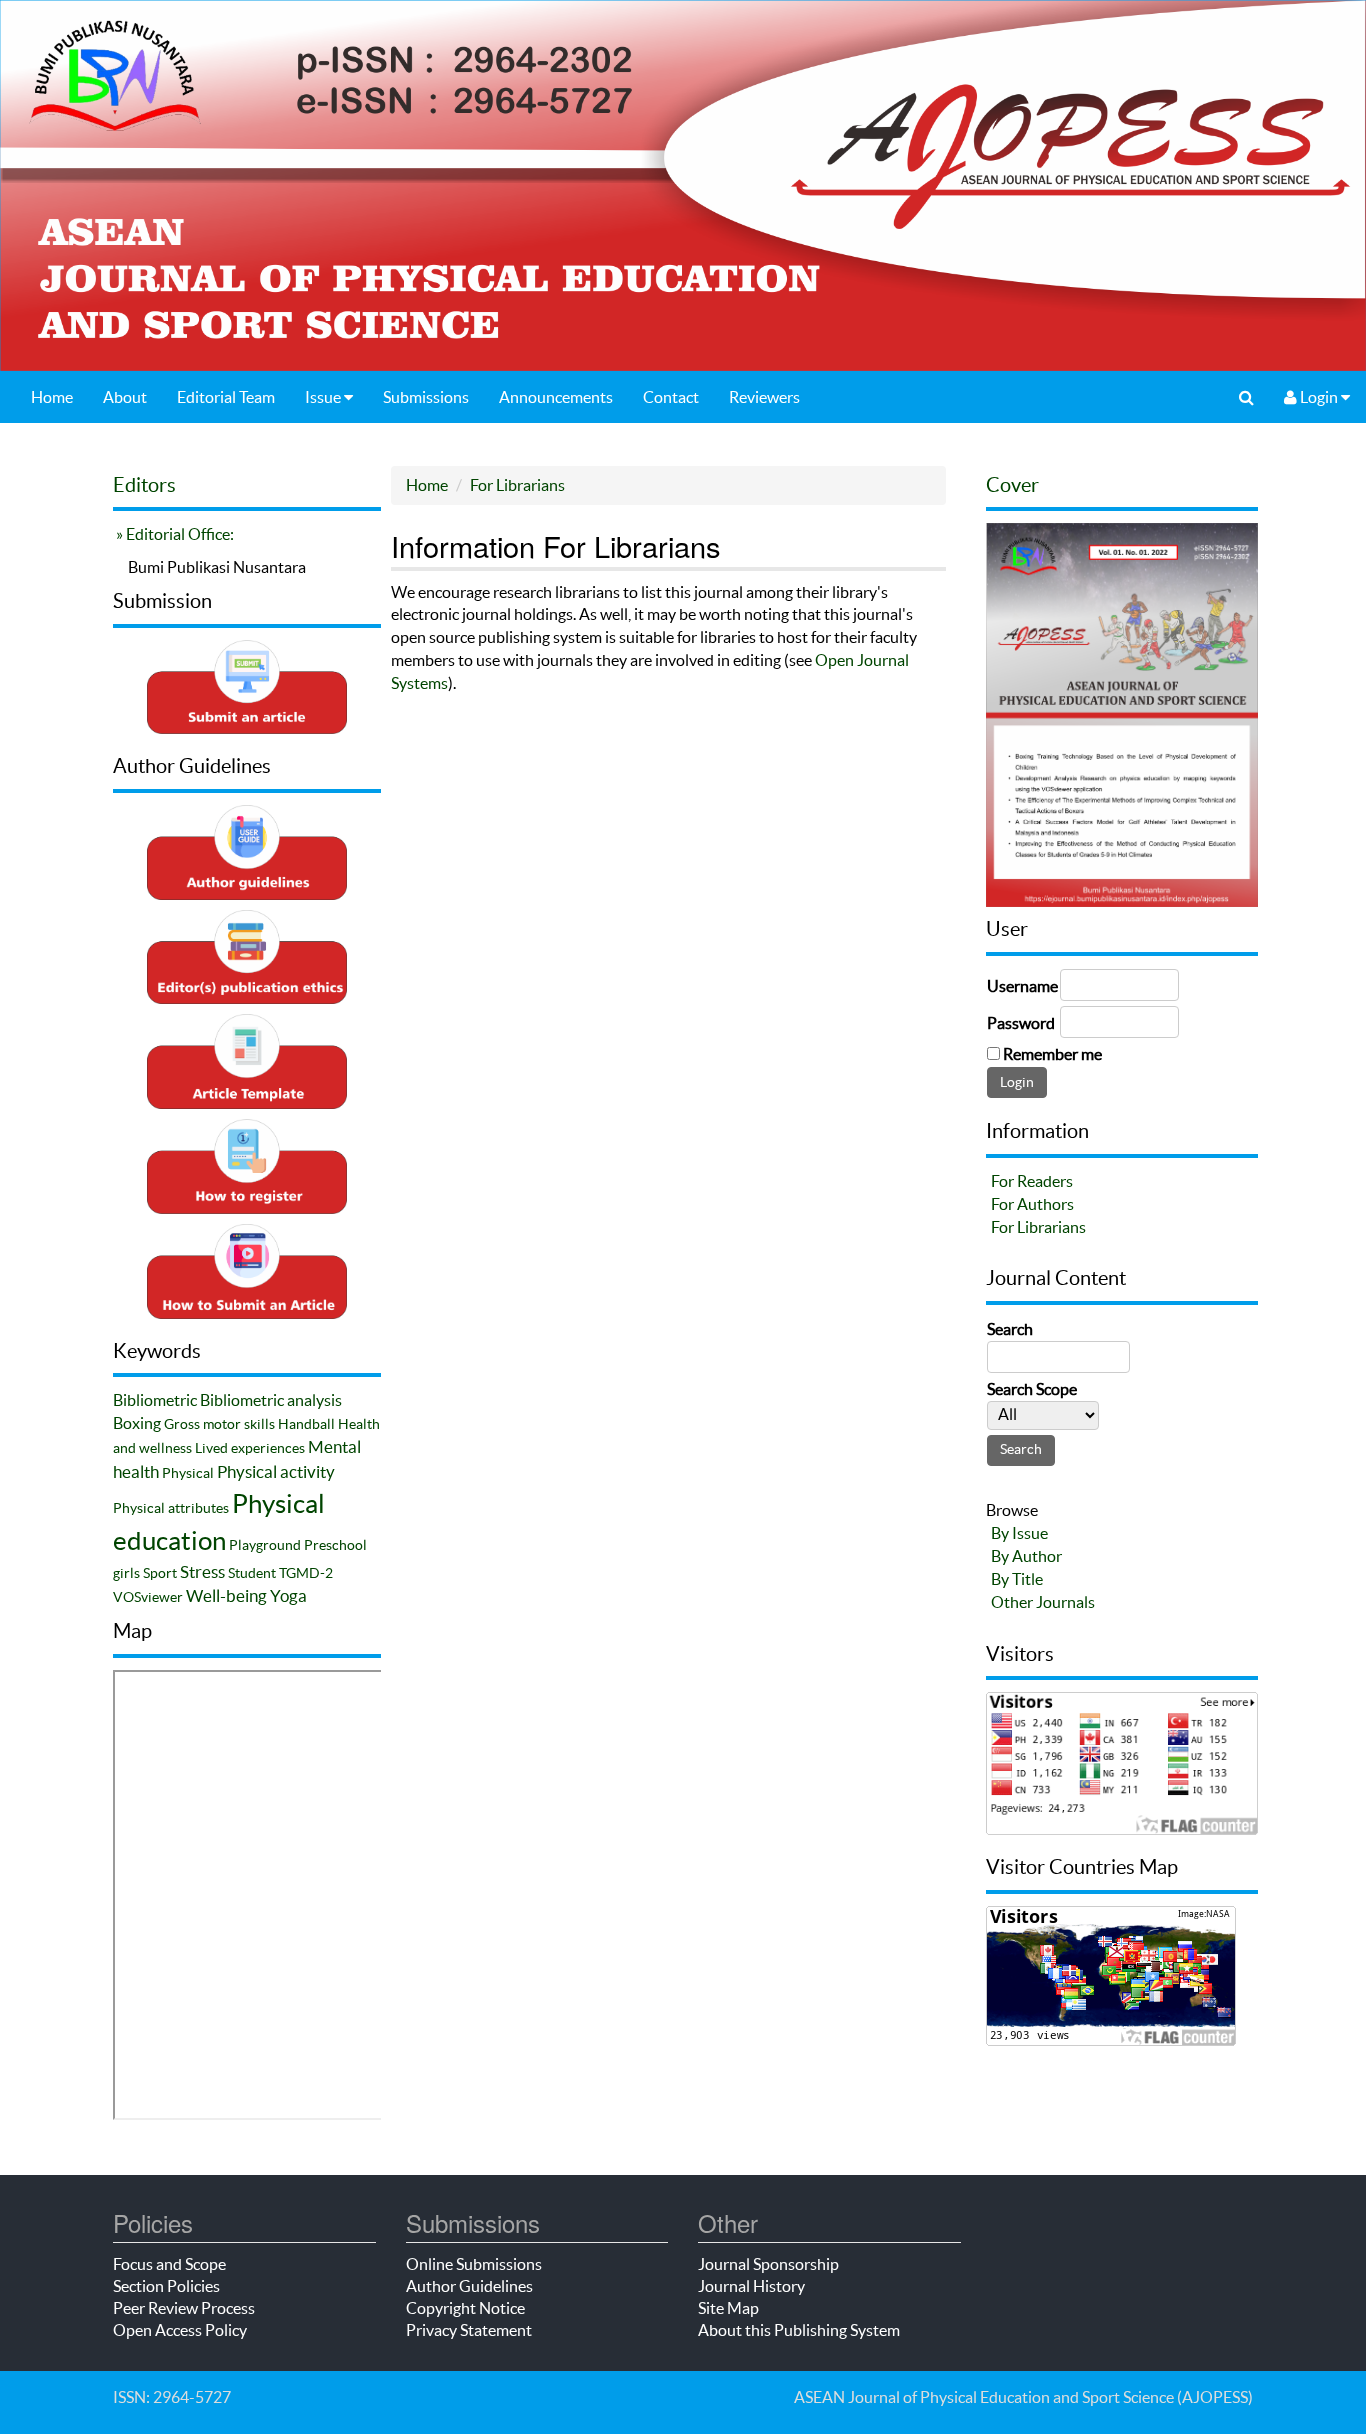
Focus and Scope (169, 2264)
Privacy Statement (469, 2330)
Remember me (1052, 1054)
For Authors (1032, 1204)
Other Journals (1043, 1602)
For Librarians (517, 485)
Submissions (426, 397)
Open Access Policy (180, 2330)
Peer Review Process (184, 2308)
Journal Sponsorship (768, 2264)
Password (1021, 1023)
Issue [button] (324, 397)
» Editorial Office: (173, 534)
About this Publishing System (799, 2330)
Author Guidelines (469, 2286)
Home (52, 397)
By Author (1026, 1556)
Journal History (751, 2286)
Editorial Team (226, 397)
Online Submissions (474, 2264)
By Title (1017, 1579)
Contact (671, 397)
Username (1022, 986)
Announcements (556, 397)
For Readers (1032, 1181)
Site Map (728, 2308)
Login (1319, 397)
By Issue (1019, 1533)
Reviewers (764, 397)
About (125, 397)
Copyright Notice (465, 2308)
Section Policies (166, 2286)
